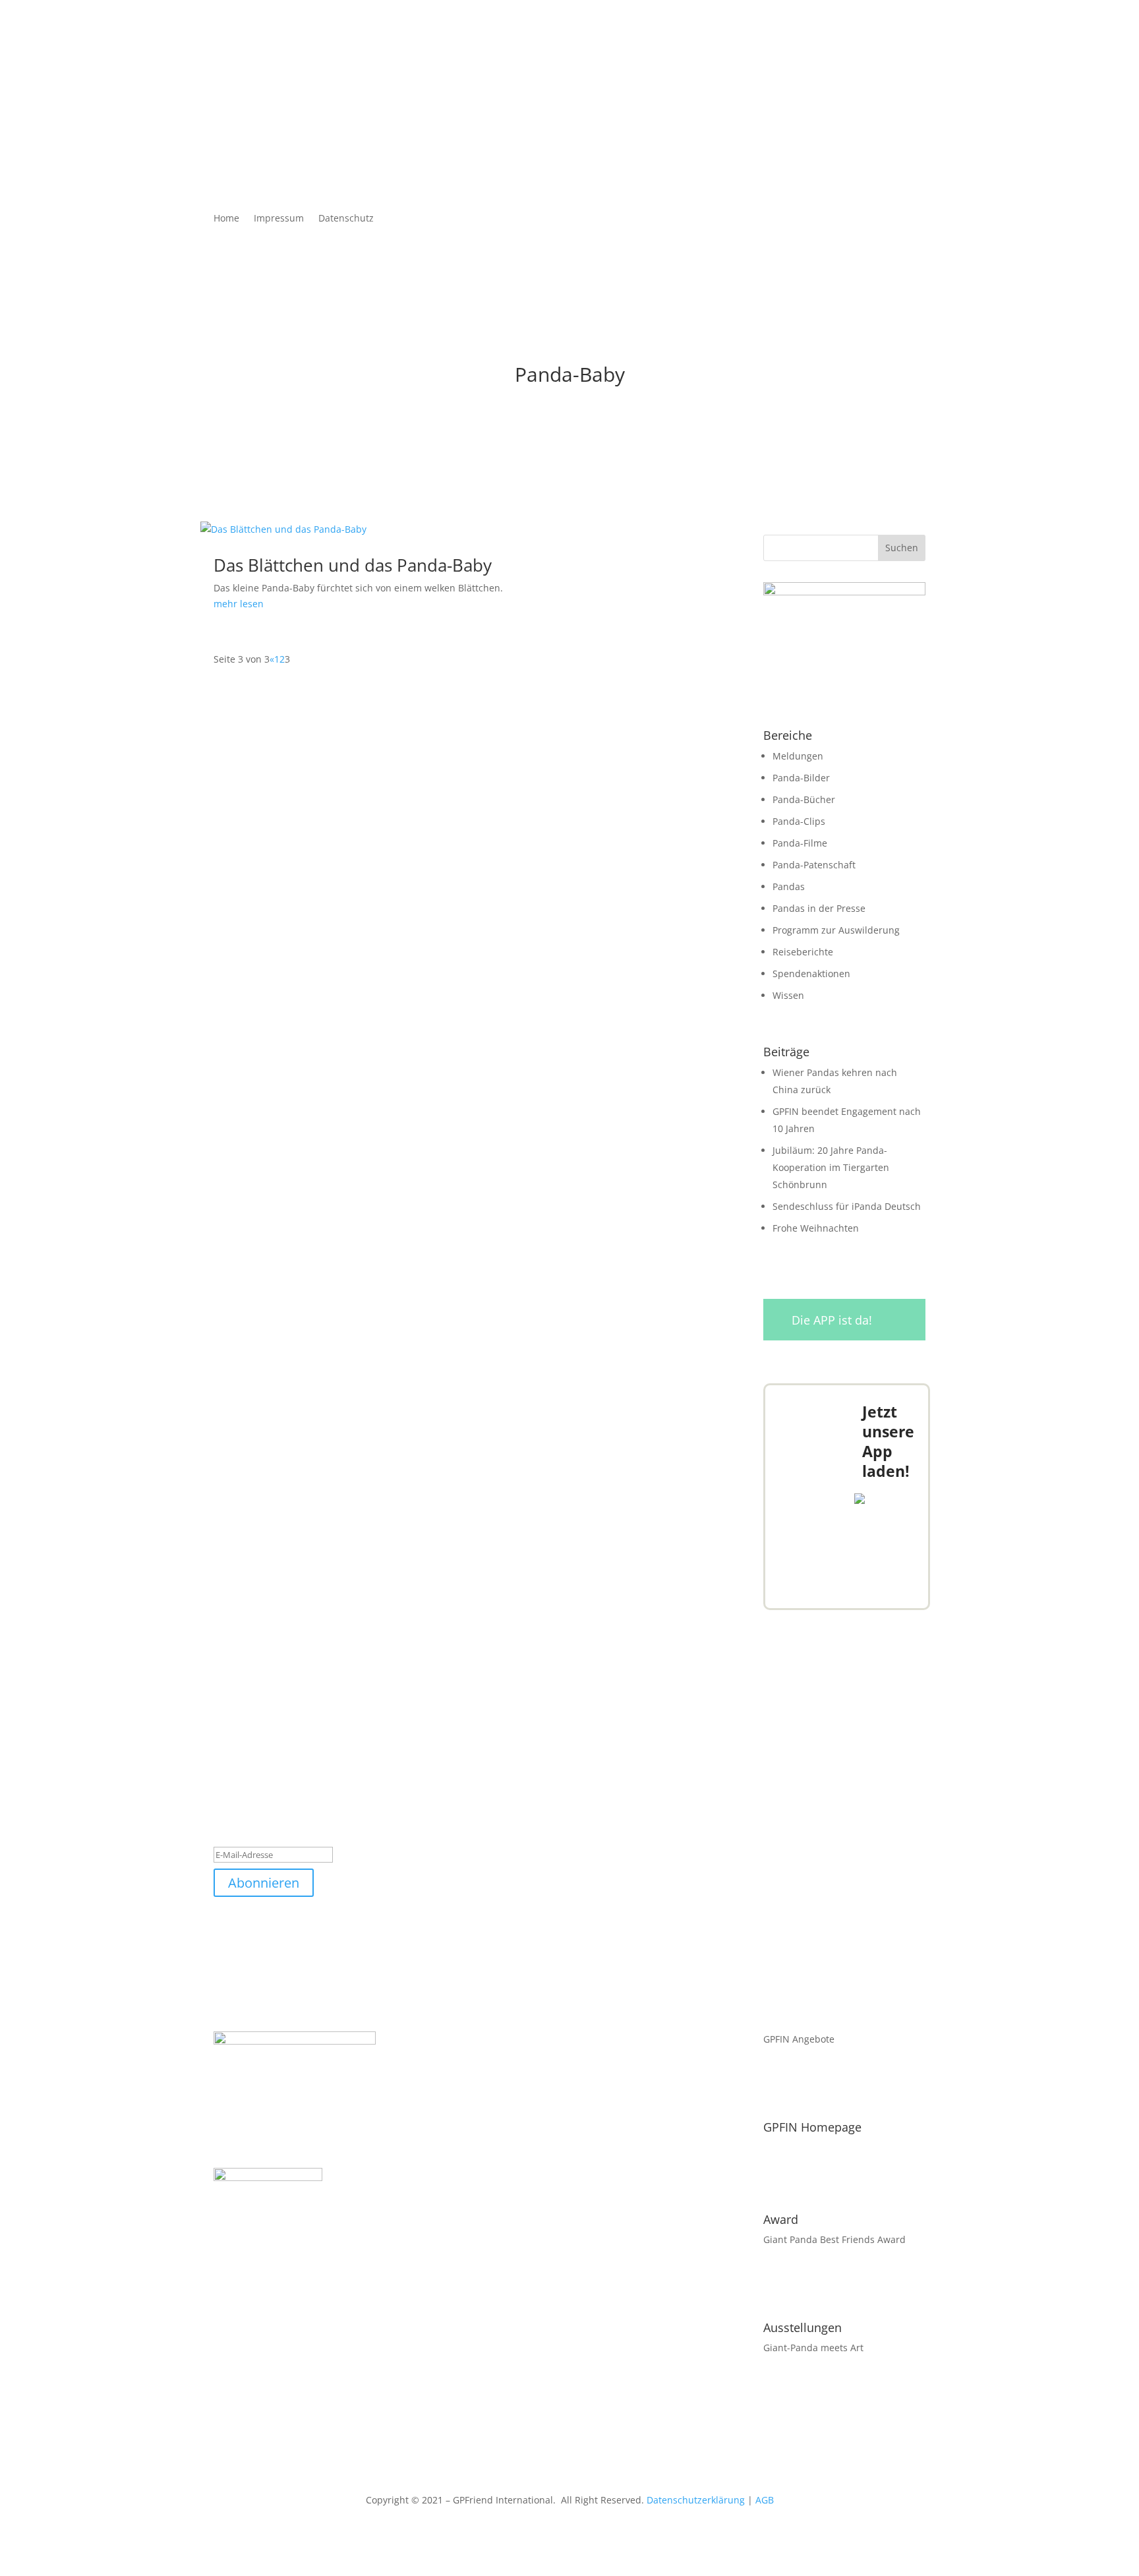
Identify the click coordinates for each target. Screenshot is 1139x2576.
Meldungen (798, 756)
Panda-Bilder (801, 778)
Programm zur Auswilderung (836, 930)
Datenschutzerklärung (696, 2500)
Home (226, 219)
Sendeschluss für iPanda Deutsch (847, 1206)
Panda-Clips (799, 821)
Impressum (279, 219)
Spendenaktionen (811, 973)
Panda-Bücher (804, 799)
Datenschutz (346, 219)
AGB (765, 2500)
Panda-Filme (800, 843)
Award (781, 2219)
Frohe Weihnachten (816, 1228)
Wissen (788, 995)
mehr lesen (239, 604)
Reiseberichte (803, 952)
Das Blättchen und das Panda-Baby (353, 565)
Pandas (789, 886)
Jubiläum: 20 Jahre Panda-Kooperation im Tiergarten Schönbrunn (831, 1167)
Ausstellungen (803, 2327)
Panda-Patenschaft (814, 865)
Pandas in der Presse (819, 908)
